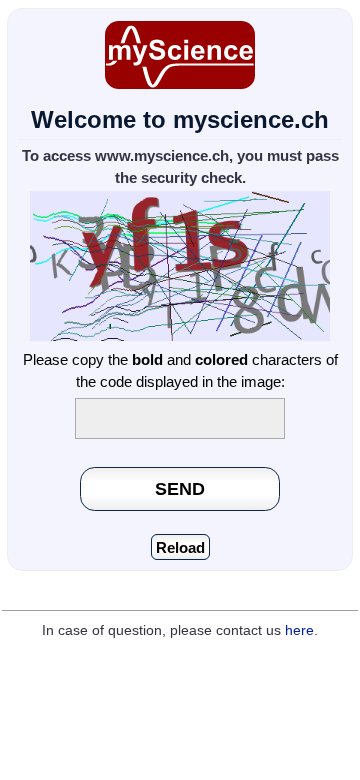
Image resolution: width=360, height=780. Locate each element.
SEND (180, 488)
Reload (180, 547)
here (299, 630)
